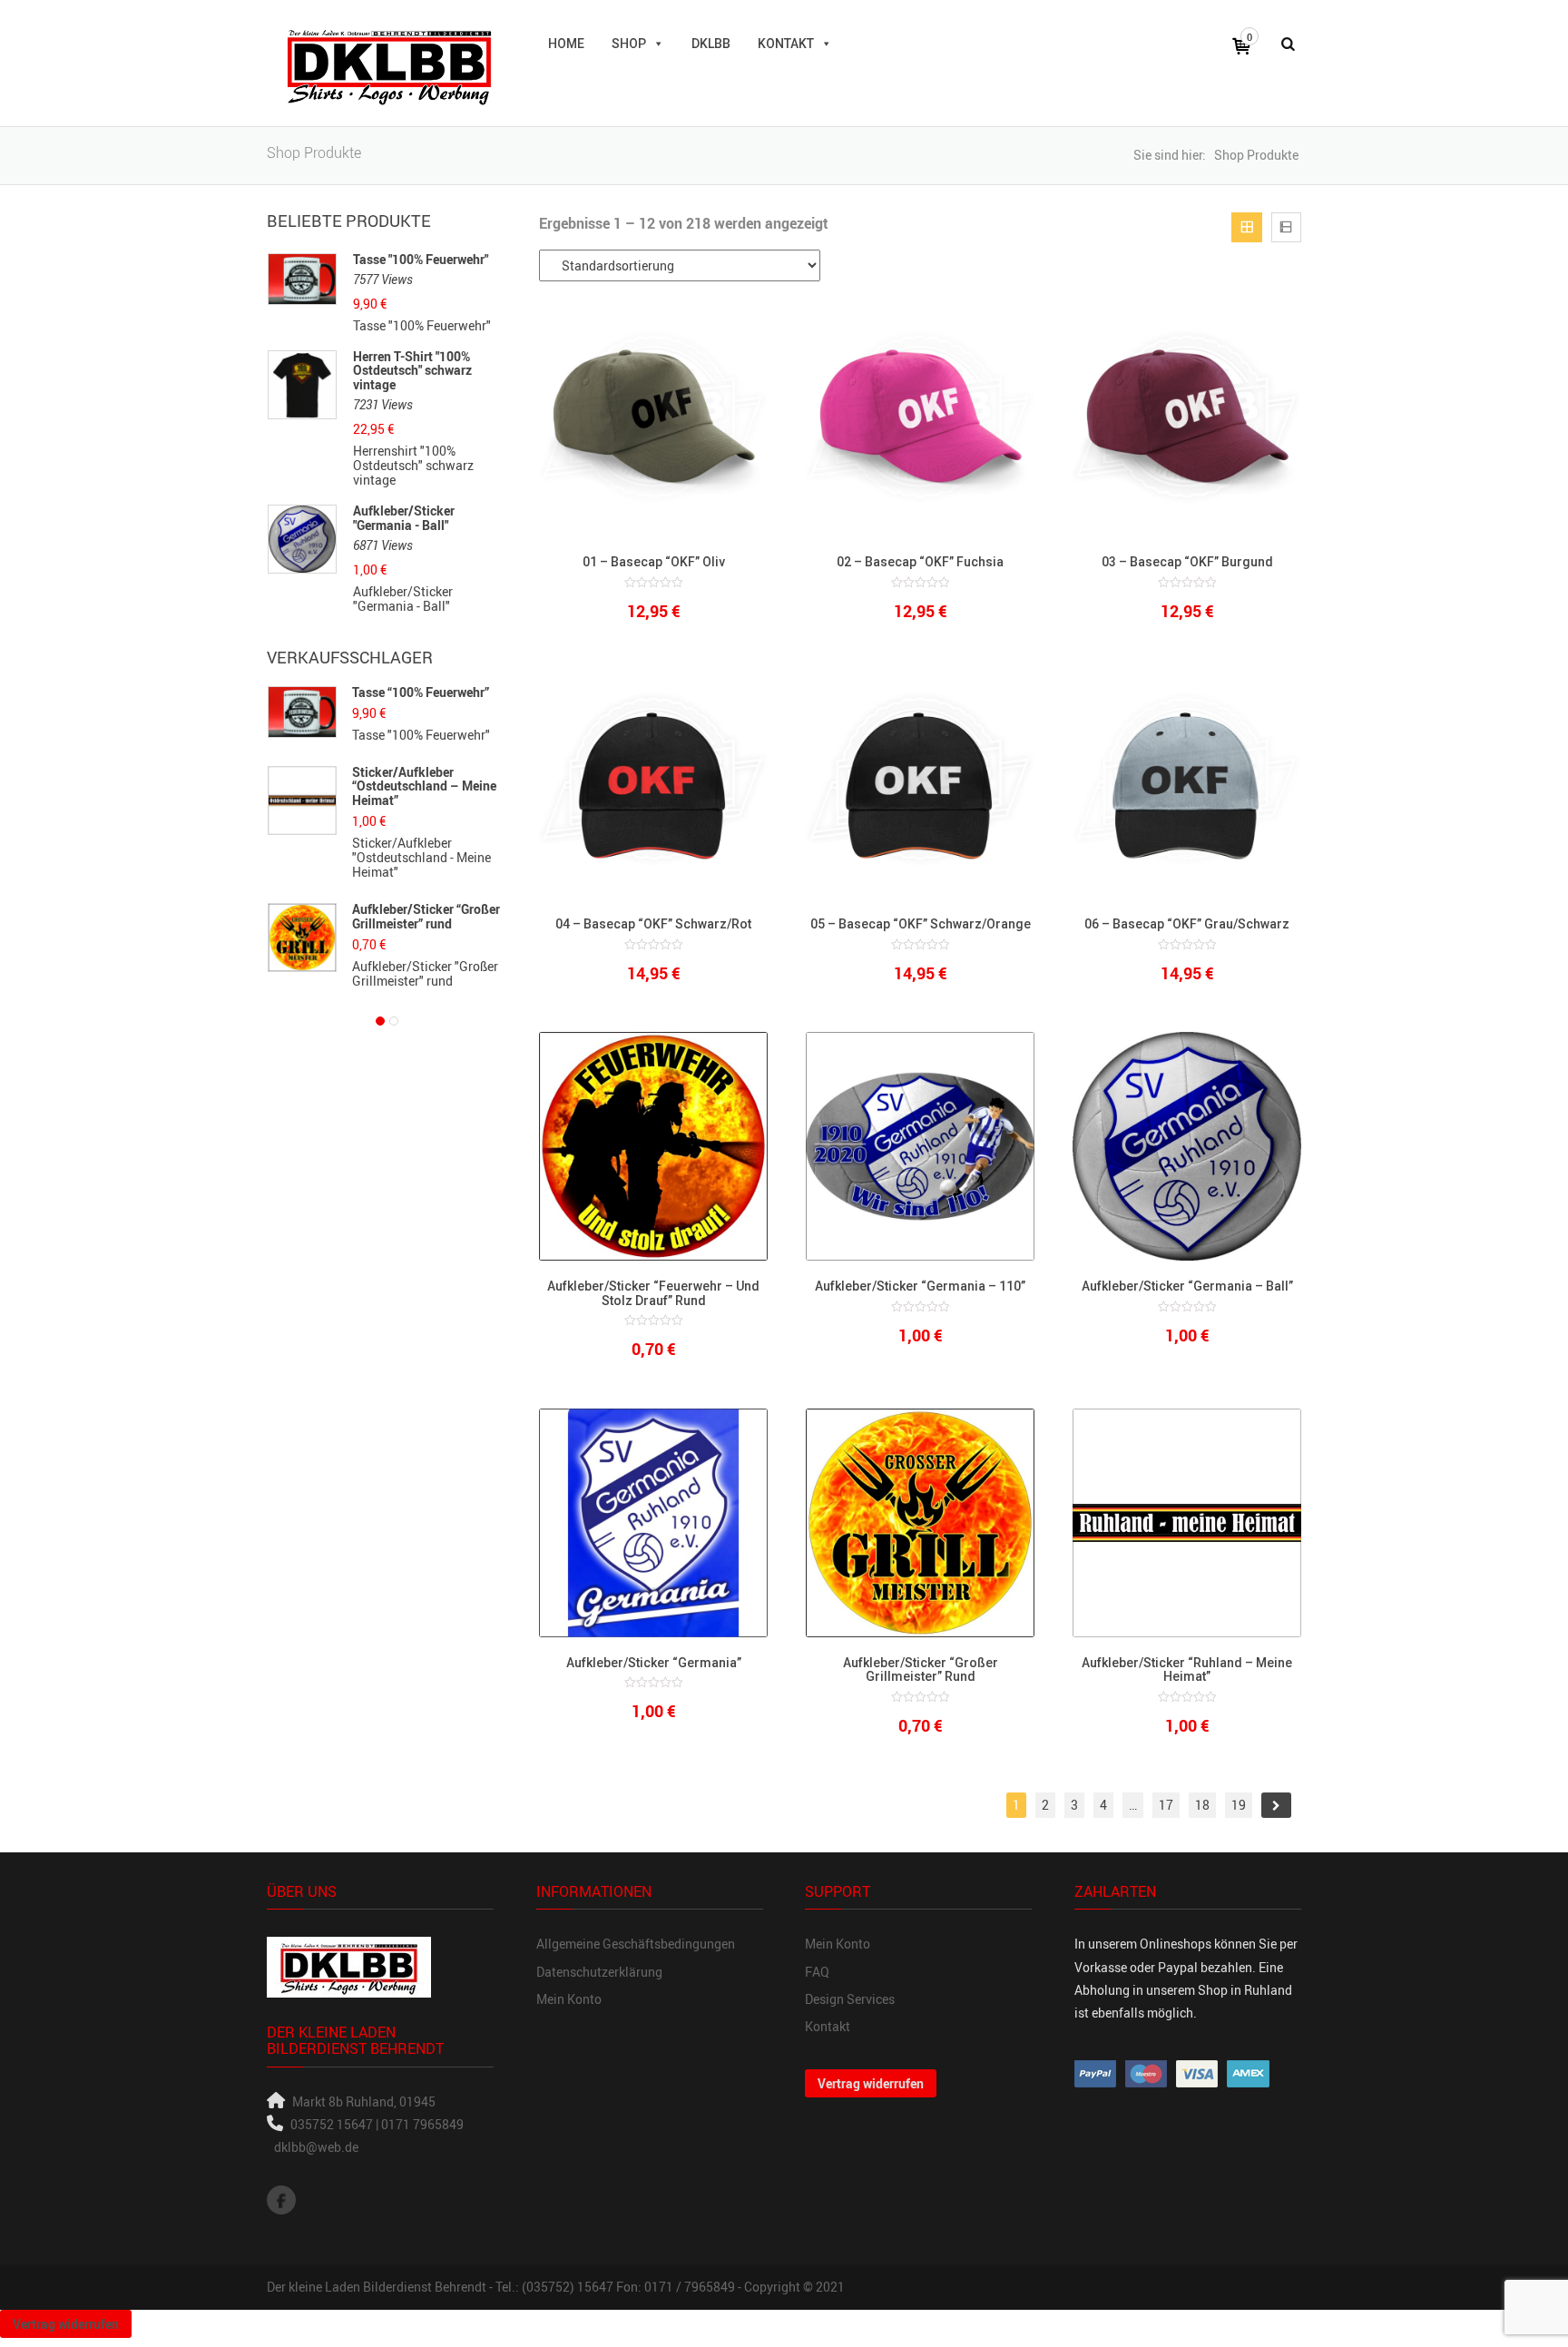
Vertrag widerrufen (871, 2083)
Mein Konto (569, 1999)
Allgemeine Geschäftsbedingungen (636, 1944)
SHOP (629, 44)
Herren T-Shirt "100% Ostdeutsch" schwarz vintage (412, 370)
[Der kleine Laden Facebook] (281, 2200)
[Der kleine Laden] (389, 63)
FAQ (817, 1972)
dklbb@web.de (316, 2147)
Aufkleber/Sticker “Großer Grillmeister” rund (426, 916)
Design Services (850, 1999)
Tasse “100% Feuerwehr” (421, 692)
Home (566, 44)
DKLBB (711, 44)
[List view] (1286, 227)
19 (1239, 1805)
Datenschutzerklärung (599, 1972)
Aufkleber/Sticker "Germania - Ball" (404, 518)
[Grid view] (1246, 227)
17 (1166, 1805)
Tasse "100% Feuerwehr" (421, 259)
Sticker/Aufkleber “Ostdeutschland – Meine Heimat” (424, 786)
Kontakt (786, 44)
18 (1202, 1805)
